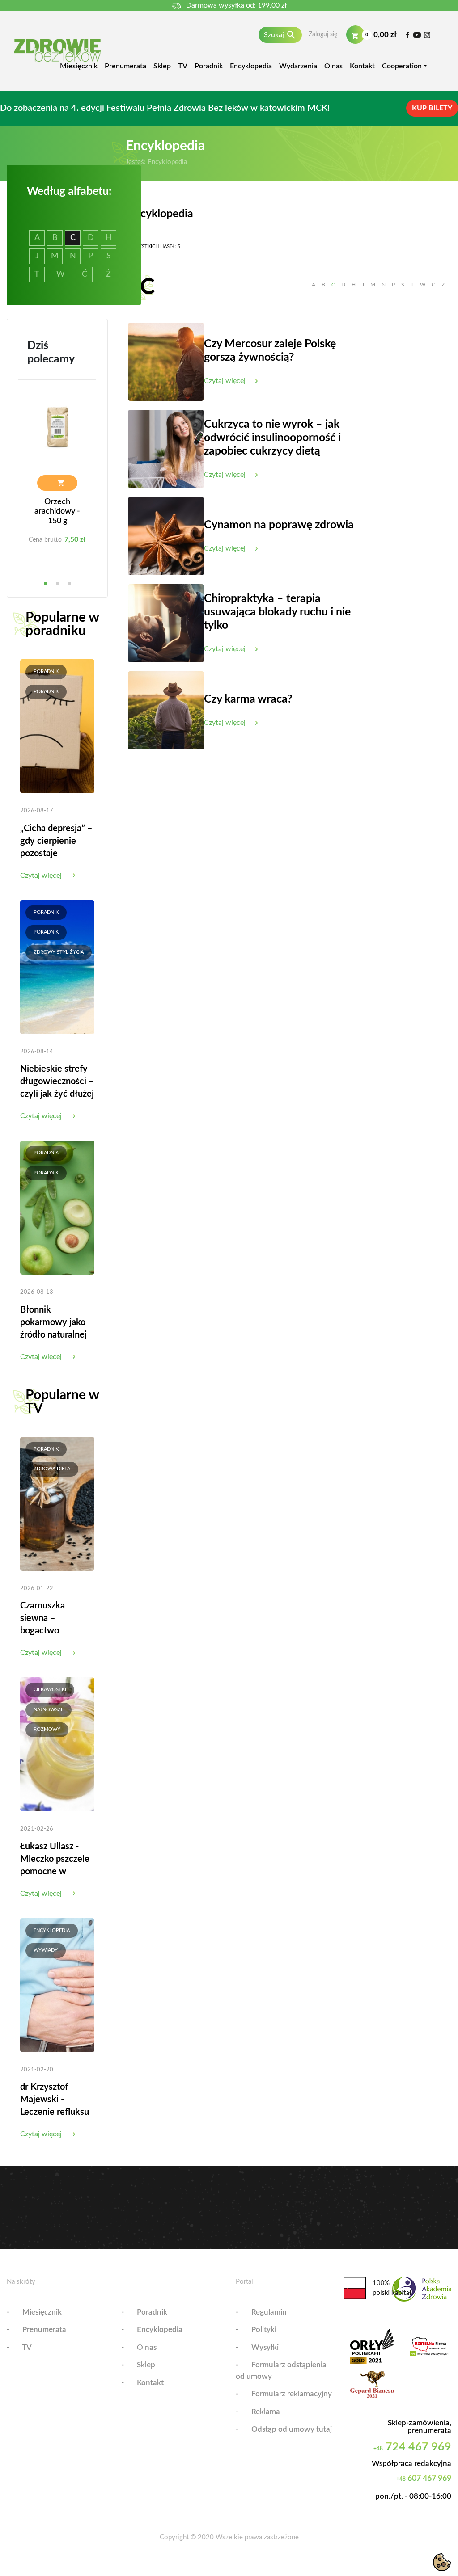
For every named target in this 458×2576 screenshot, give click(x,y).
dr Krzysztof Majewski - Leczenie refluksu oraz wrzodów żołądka (55, 2112)
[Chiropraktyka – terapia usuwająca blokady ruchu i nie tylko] (166, 623)
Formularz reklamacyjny (292, 2394)
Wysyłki (265, 2347)
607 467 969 (424, 2479)
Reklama (266, 2412)
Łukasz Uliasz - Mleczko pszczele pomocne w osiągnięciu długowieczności (55, 1872)
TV (183, 66)
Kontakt (362, 66)
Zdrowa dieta (52, 1469)
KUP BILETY (432, 108)
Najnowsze (49, 1710)
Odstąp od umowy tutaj (292, 2429)
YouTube (417, 35)
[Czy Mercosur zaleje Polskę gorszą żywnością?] (166, 362)
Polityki (264, 2330)
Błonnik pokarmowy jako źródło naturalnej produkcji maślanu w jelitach (56, 1335)
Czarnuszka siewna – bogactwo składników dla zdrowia (50, 1631)
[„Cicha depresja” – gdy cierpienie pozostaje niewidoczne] (57, 726)
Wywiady (46, 1950)
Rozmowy (47, 1729)
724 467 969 (412, 2447)
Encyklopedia (251, 66)
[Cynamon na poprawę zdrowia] (166, 536)
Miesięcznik (79, 66)
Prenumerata (125, 66)
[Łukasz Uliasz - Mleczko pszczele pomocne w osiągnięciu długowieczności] (57, 1744)
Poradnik (209, 66)
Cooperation (402, 66)
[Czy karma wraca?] (166, 710)
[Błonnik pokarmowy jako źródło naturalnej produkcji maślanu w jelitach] (57, 1207)
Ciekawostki (50, 1690)
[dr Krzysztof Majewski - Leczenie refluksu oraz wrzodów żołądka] (57, 1985)
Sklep (162, 66)
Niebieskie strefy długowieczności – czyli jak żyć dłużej (57, 1082)
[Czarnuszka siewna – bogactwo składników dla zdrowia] (57, 1503)
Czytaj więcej (41, 876)
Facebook (407, 35)
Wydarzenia (298, 66)
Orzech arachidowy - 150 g (57, 511)
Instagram (427, 35)
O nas (333, 66)
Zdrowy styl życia (59, 952)
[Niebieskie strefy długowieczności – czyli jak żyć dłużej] (57, 967)
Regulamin (269, 2312)
